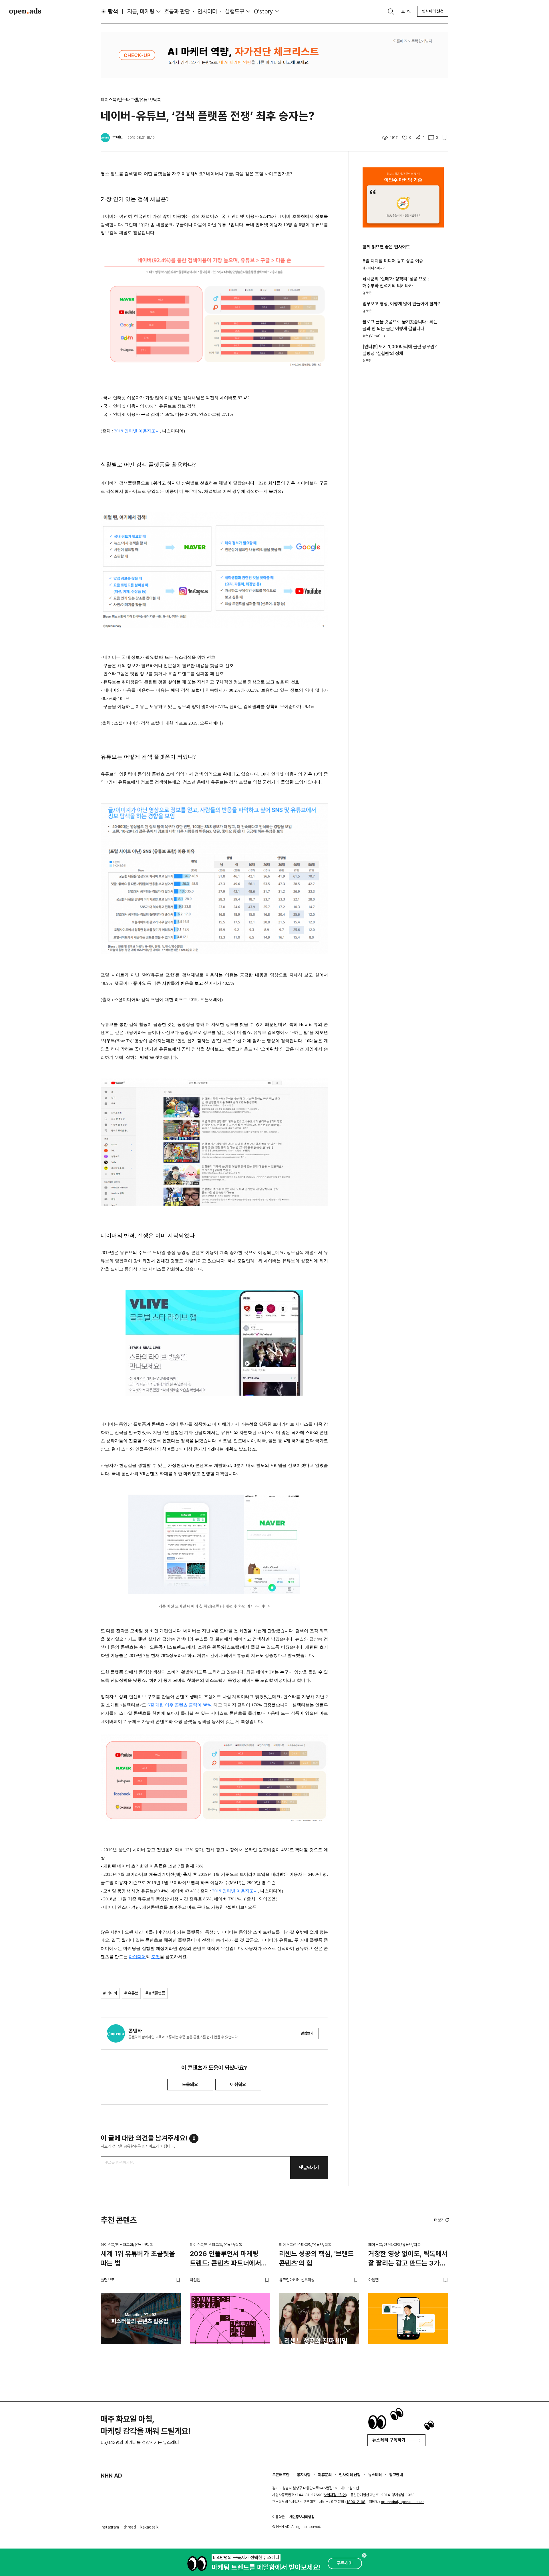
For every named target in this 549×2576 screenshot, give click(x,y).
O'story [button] (263, 11)
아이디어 (137, 1957)
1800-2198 (356, 2502)
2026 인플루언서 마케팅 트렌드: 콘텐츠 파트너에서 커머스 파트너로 (225, 2260)
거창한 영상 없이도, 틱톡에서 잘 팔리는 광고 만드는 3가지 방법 (408, 2260)
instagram (110, 2527)
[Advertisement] (403, 468)
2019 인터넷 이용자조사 (137, 431)
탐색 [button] (113, 11)
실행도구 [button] (234, 11)
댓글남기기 (309, 2168)
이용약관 (279, 2517)
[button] (442, 2220)
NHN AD (111, 2476)
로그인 (406, 11)
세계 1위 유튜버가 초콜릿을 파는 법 (138, 2259)
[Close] (364, 2555)
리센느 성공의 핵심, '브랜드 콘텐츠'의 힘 (316, 2259)
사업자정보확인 (335, 2495)
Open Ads (25, 11)
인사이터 (207, 11)
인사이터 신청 (433, 11)
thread (130, 2527)
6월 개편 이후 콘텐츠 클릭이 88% (179, 1705)
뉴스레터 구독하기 (389, 2440)
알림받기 (307, 2033)
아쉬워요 (238, 2085)
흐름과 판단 (177, 11)
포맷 (156, 1957)
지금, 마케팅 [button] (141, 11)
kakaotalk (149, 2527)
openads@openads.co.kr (402, 2502)
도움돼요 (190, 2085)
